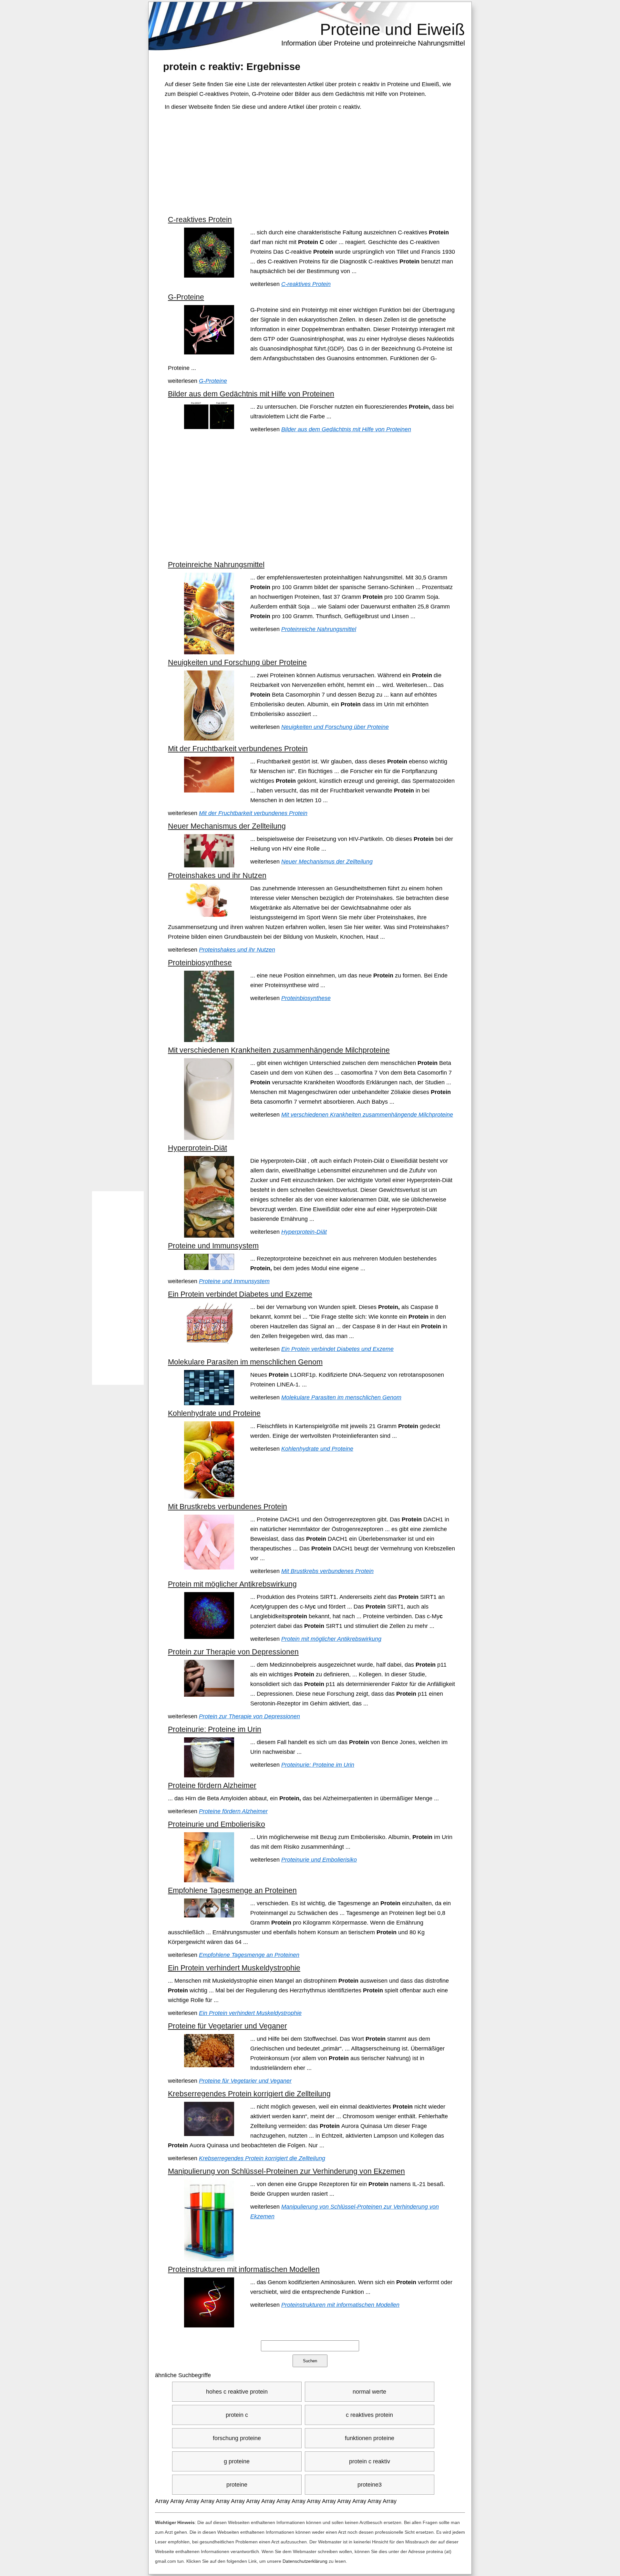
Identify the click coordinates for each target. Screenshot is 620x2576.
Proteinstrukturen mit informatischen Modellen (244, 2269)
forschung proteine (237, 2438)
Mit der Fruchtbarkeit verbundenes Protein (238, 749)
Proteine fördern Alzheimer (212, 1785)
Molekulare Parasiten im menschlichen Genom (245, 1362)
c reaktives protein (369, 2415)
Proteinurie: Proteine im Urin (215, 1729)
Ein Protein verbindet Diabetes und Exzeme (240, 1294)
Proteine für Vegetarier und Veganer (227, 2026)
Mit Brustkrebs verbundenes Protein (227, 1507)
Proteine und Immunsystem (213, 1246)
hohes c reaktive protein (237, 2392)
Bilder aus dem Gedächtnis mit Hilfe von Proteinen (251, 394)
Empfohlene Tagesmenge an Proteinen (232, 1890)
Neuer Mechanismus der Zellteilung (227, 826)
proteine (237, 2485)
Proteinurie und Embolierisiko (217, 1824)
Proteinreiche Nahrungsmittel (216, 565)
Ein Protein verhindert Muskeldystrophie (234, 1968)
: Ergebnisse (232, 66)
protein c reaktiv (370, 2461)
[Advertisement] (311, 163)
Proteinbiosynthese (200, 963)
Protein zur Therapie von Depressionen (233, 1652)
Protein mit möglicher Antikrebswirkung (232, 1584)
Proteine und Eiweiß (393, 29)
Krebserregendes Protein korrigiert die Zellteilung (249, 2094)
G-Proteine (186, 297)
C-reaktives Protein (200, 220)
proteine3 (370, 2485)
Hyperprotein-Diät (197, 1148)
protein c (237, 2415)
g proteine (237, 2461)
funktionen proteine (370, 2438)
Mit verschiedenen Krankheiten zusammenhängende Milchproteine (279, 1050)
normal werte (369, 2392)
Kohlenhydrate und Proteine (214, 1413)
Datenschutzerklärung (305, 2561)
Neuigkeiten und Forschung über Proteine (237, 662)
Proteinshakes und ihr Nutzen (217, 875)
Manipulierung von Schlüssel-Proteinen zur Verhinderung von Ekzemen (286, 2171)
